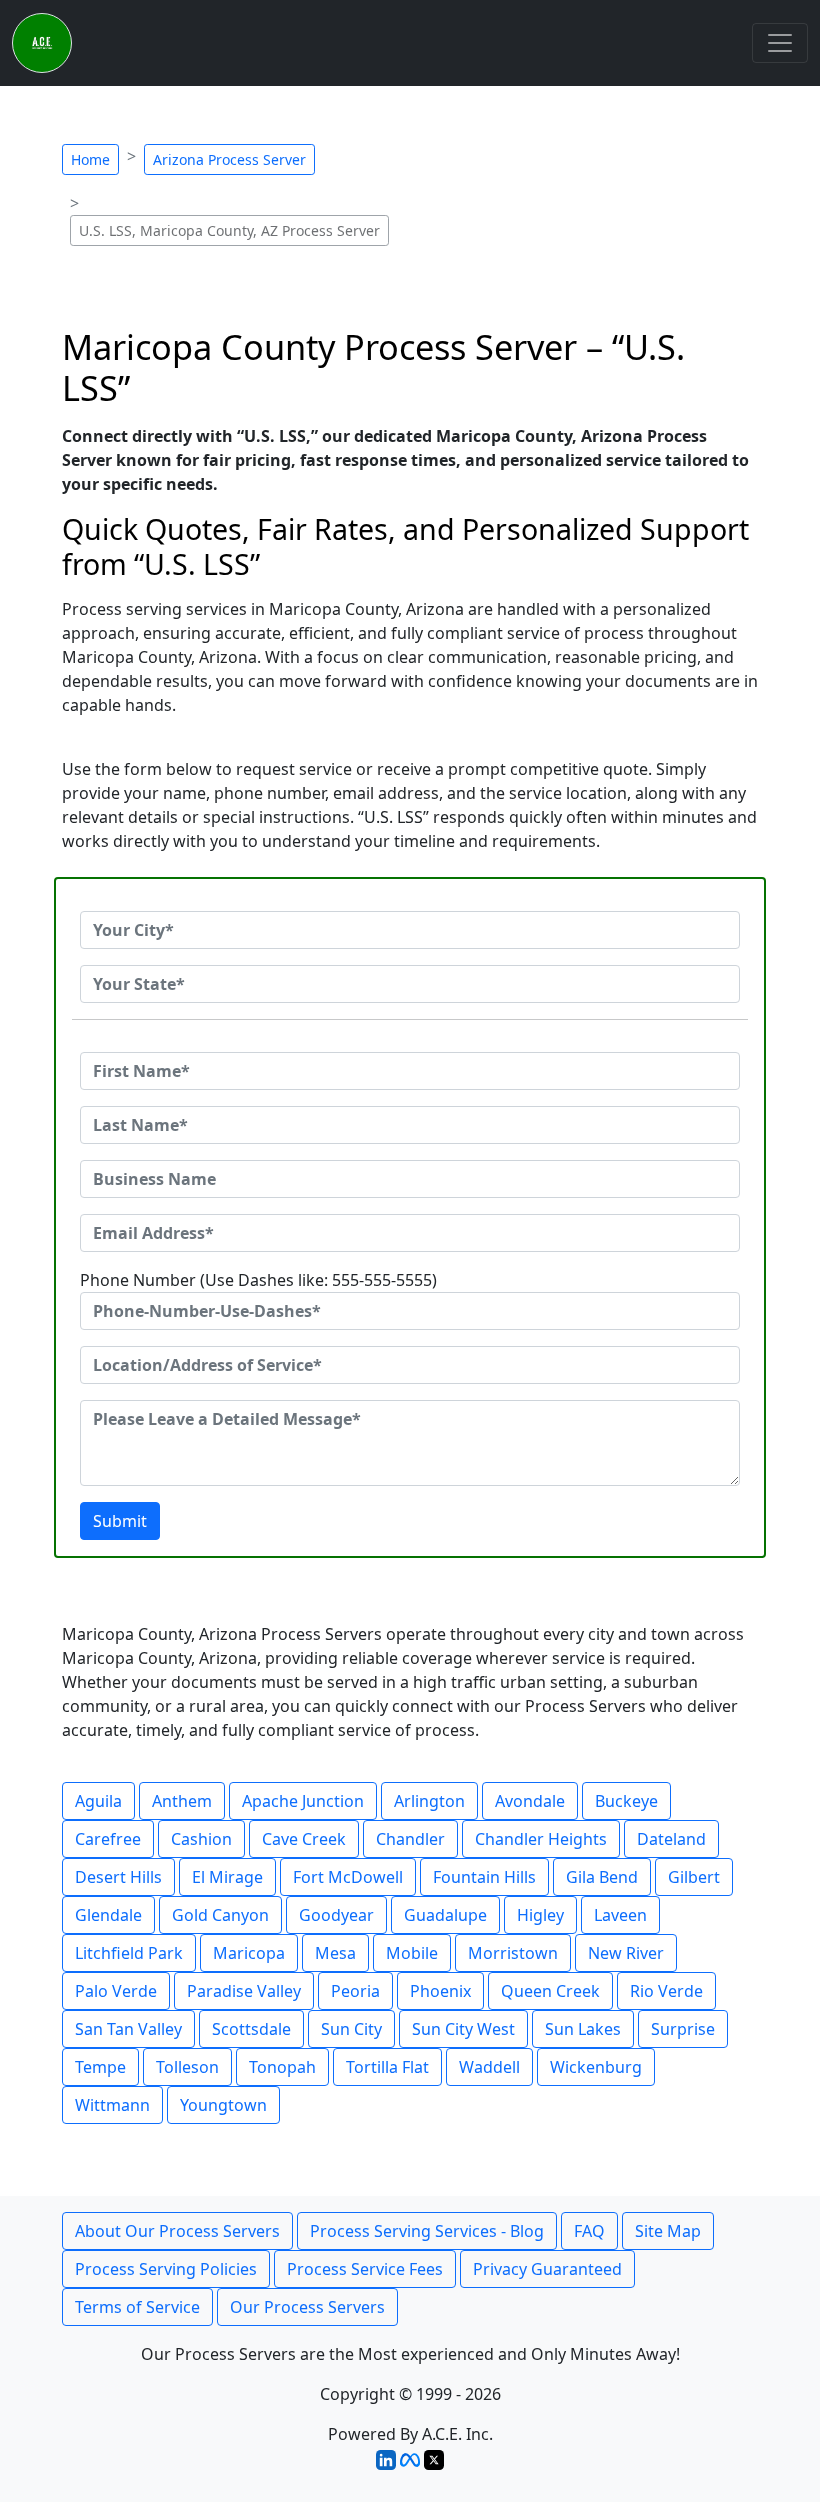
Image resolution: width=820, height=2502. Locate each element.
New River (626, 1953)
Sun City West (463, 2029)
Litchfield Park (129, 1953)
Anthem (182, 1801)
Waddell (489, 2067)
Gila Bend (602, 1877)
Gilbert (694, 1877)
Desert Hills (118, 1877)
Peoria (355, 1991)
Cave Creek (304, 1839)
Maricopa (249, 1953)
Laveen (620, 1915)
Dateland (671, 1839)
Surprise (683, 2029)
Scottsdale (251, 2029)
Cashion (201, 1839)
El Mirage (227, 1877)
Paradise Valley (244, 1991)
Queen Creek (550, 1991)
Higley (540, 1915)
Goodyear (336, 1915)
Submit (120, 1521)
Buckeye (626, 1801)
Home (90, 159)
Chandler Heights (541, 1839)
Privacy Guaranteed (547, 2269)
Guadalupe (445, 1915)
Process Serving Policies (166, 2269)
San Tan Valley (128, 2029)
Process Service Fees (365, 2269)
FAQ (589, 2231)
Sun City (351, 2029)
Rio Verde (666, 1991)
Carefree (108, 1839)
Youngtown (223, 2105)
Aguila (98, 1801)
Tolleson (187, 2067)
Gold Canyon (220, 1915)
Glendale (108, 1915)
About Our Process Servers (177, 2231)
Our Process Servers (307, 2307)
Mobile (412, 1953)
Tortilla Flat (387, 2067)
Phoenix (440, 1991)
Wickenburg (596, 2067)
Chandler (410, 1839)
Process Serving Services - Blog (427, 2231)
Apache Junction (303, 1801)
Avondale (530, 1801)
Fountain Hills (484, 1877)
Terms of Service (137, 2307)
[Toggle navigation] (780, 43)
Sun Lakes (583, 2029)
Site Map (668, 2231)
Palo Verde (116, 1991)
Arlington (429, 1801)
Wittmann (112, 2105)
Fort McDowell (348, 1877)
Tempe (100, 2067)
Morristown (513, 1953)
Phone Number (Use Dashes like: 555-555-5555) (258, 1280)
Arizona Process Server (229, 159)
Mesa (335, 1953)
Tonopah (282, 2067)
